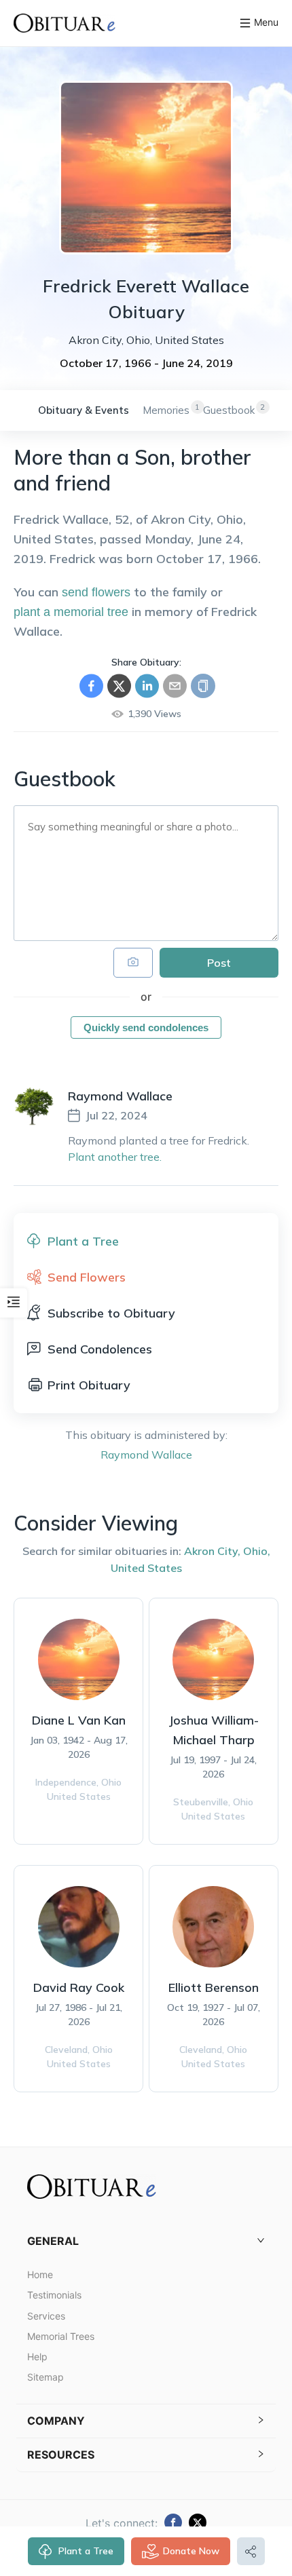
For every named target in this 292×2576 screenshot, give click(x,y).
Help (37, 2357)
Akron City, (212, 1551)
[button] (146, 2241)
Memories (166, 410)
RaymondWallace (146, 1455)
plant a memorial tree (71, 612)
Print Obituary (89, 1385)
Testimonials (54, 2295)
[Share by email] (175, 686)
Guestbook (229, 410)
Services (46, 2316)
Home (40, 2274)
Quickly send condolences (146, 1027)
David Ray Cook (79, 1987)
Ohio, (257, 1551)
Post (219, 963)
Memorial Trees (61, 2336)
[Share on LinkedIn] (147, 686)
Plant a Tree (86, 2551)
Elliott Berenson (214, 1987)
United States (146, 1568)
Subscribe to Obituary (111, 1313)
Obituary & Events (84, 410)
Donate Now (191, 2551)
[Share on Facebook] (91, 686)
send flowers (96, 592)
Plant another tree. (115, 1157)
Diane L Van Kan (79, 1720)
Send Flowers (87, 1277)
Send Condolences (100, 1349)
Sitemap (45, 2377)
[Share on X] (119, 686)
